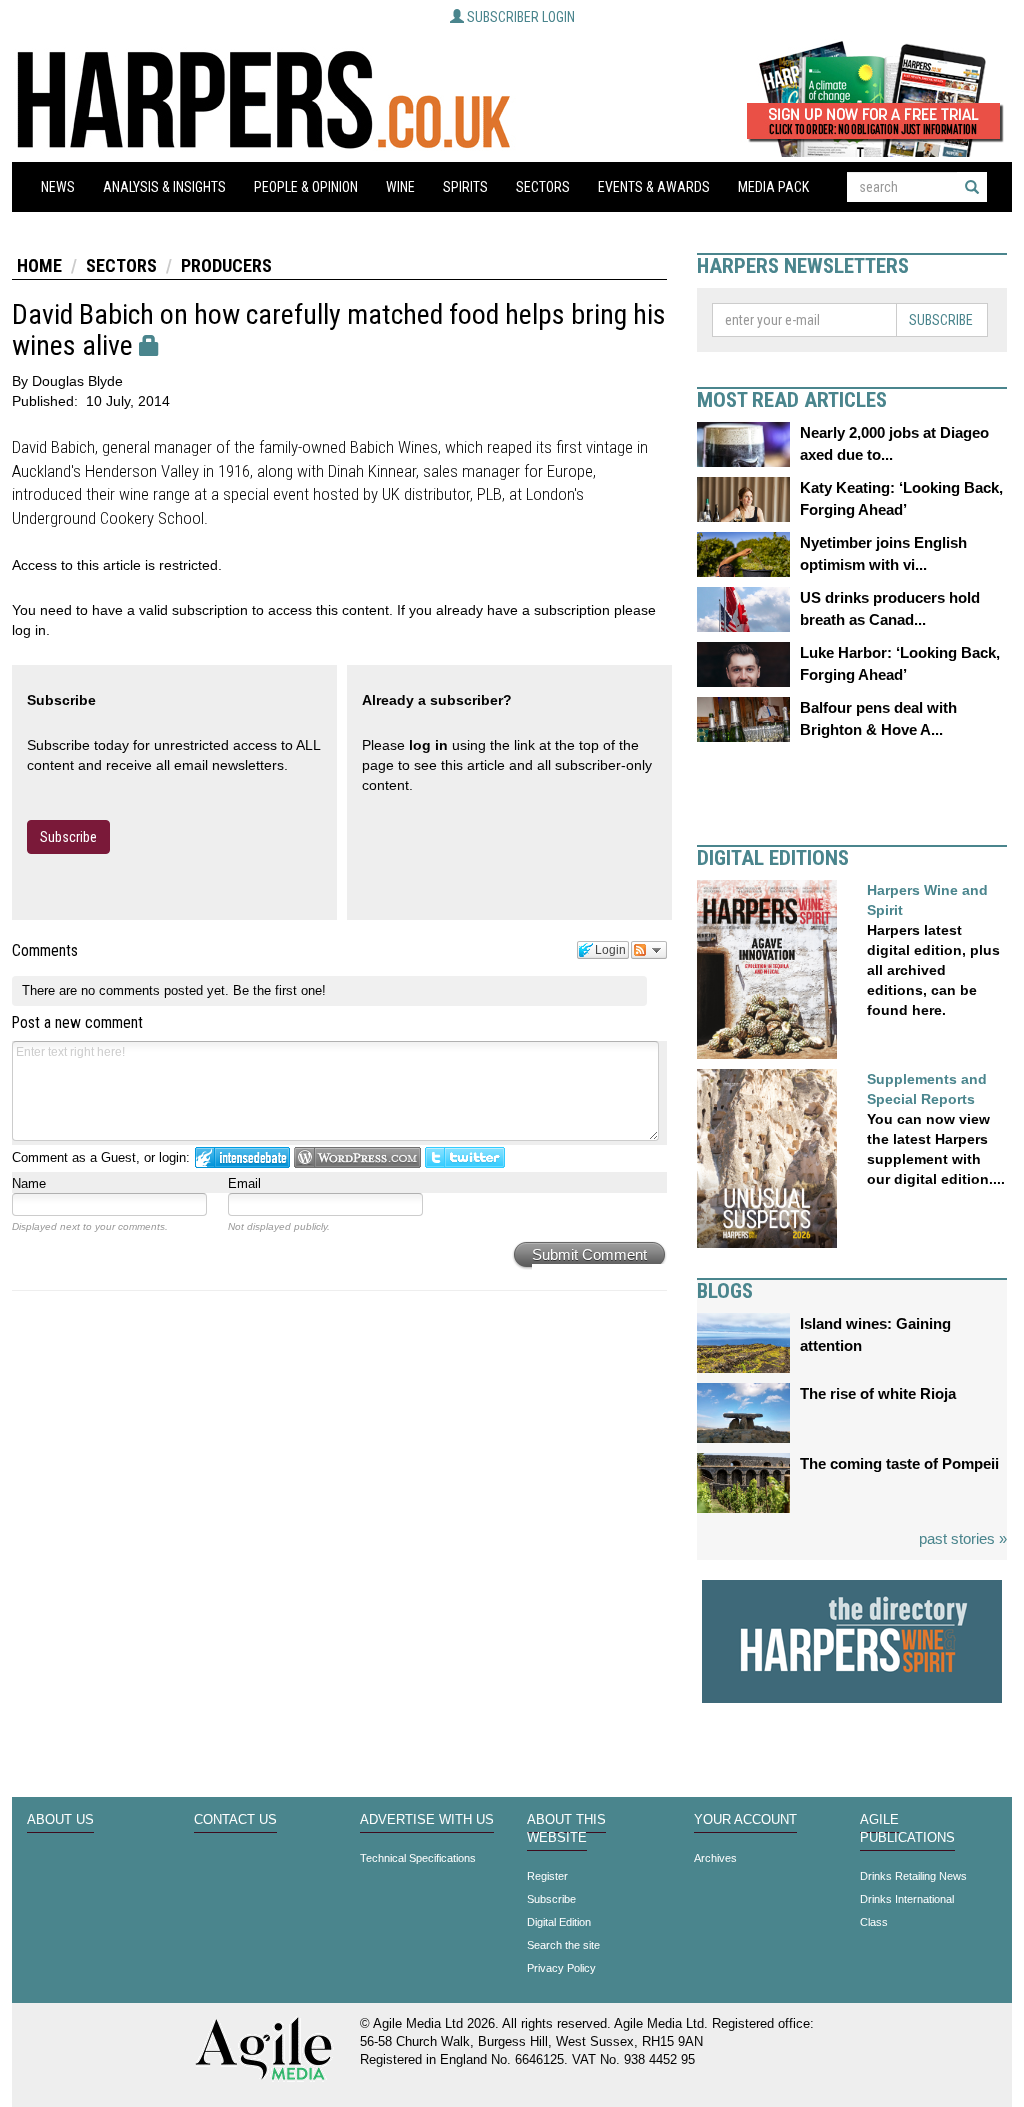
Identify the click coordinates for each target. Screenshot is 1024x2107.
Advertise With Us (427, 1820)
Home (39, 265)
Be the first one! (279, 990)
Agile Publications (907, 1829)
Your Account (745, 1820)
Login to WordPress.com (357, 1157)
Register (547, 1876)
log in (428, 745)
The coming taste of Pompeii (899, 1463)
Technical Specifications (418, 1858)
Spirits (465, 187)
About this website (566, 1829)
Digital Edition (559, 1922)
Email (244, 1183)
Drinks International (907, 1899)
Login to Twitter (465, 1157)
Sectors (543, 187)
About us (60, 1820)
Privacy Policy (561, 1968)
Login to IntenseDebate (242, 1157)
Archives (715, 1858)
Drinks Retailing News (913, 1876)
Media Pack (773, 187)
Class (874, 1922)
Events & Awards (654, 187)
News (58, 187)
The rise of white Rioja (878, 1393)
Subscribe (68, 837)
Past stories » (963, 1538)
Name (29, 1183)
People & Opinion (306, 187)
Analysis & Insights (164, 187)
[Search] (972, 187)
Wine (400, 187)
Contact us (235, 1820)
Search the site (563, 1945)
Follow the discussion (649, 950)
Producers (226, 265)
